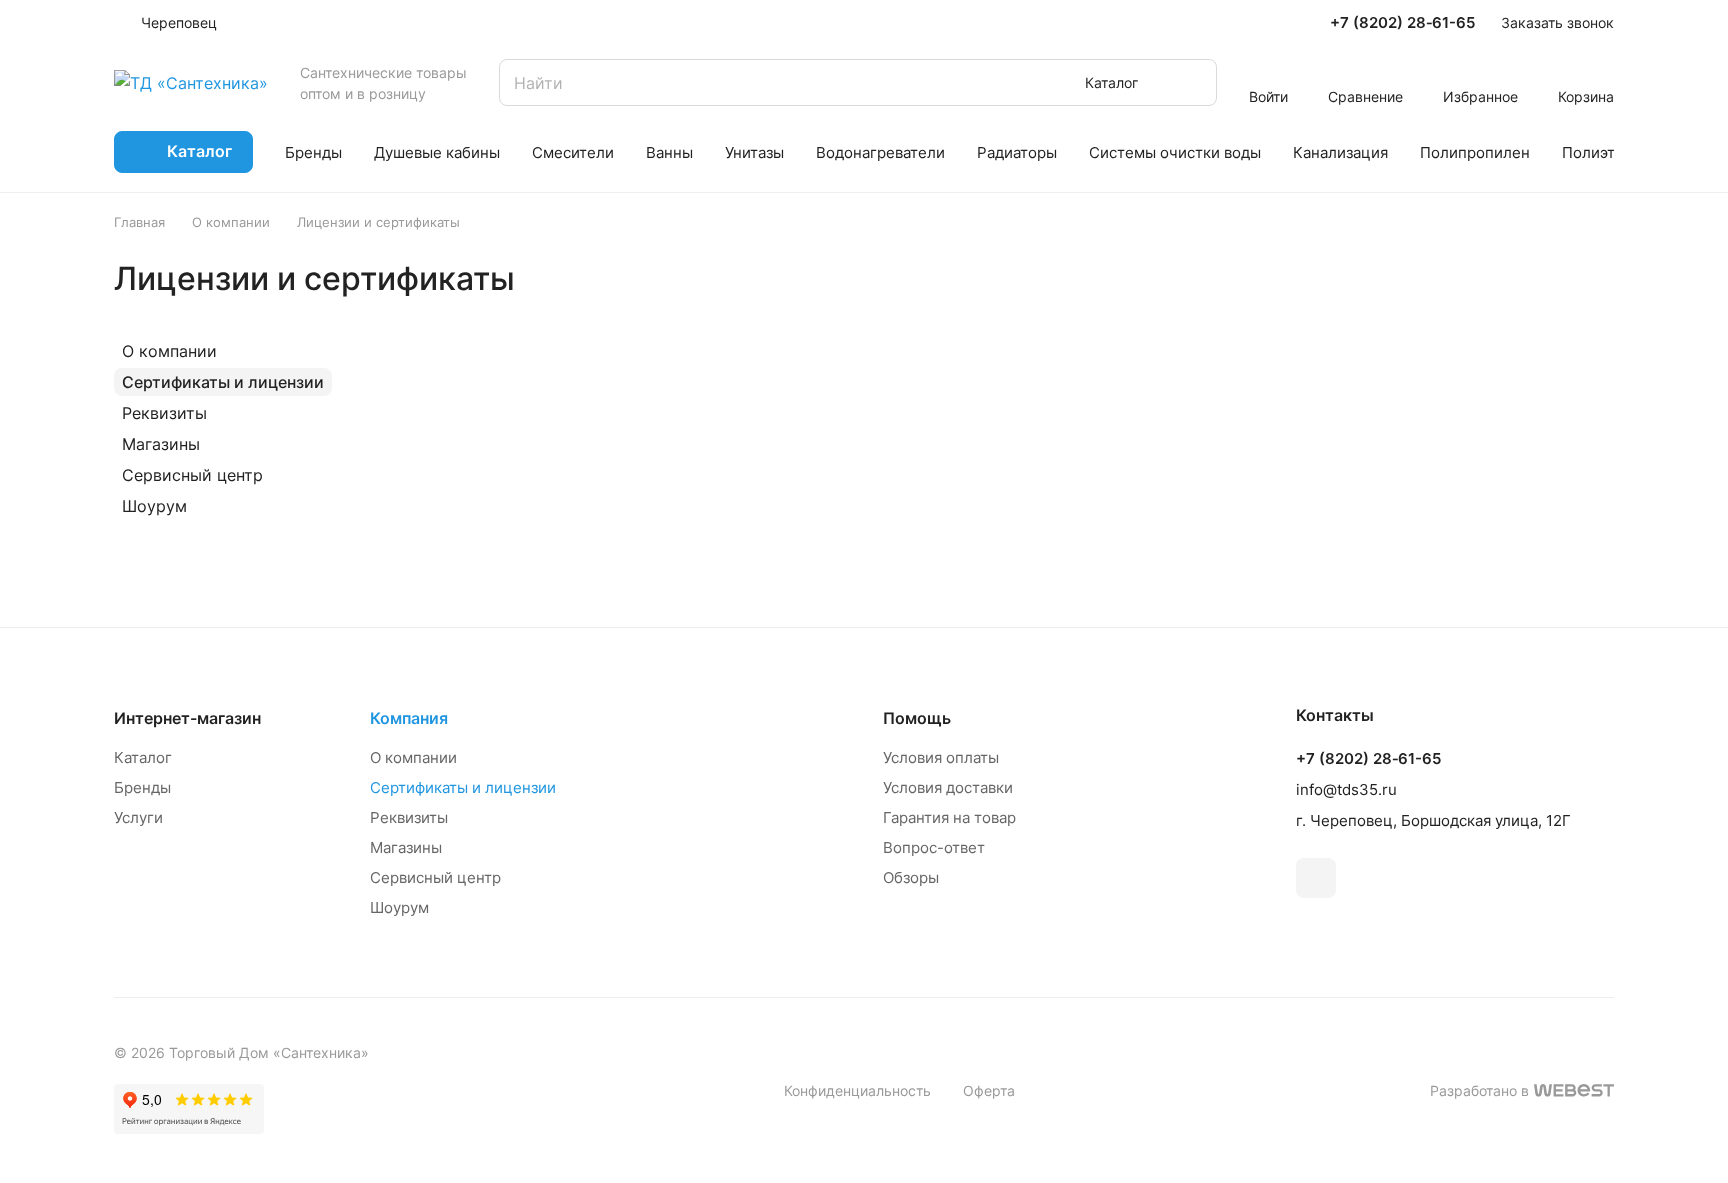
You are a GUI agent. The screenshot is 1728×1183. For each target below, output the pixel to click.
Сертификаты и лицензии (223, 382)
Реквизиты (164, 413)
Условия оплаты (941, 757)
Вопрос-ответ (934, 847)
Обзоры (911, 877)
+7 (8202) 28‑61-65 (1402, 23)
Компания (409, 718)
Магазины (161, 444)
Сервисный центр (192, 475)
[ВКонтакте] (1316, 878)
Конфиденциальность (857, 1090)
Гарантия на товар (949, 817)
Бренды (142, 787)
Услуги (138, 817)
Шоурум (154, 506)
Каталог (143, 757)
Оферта (989, 1090)
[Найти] (1192, 82)
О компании (169, 351)
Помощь (917, 718)
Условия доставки (948, 787)
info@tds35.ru (1346, 789)
